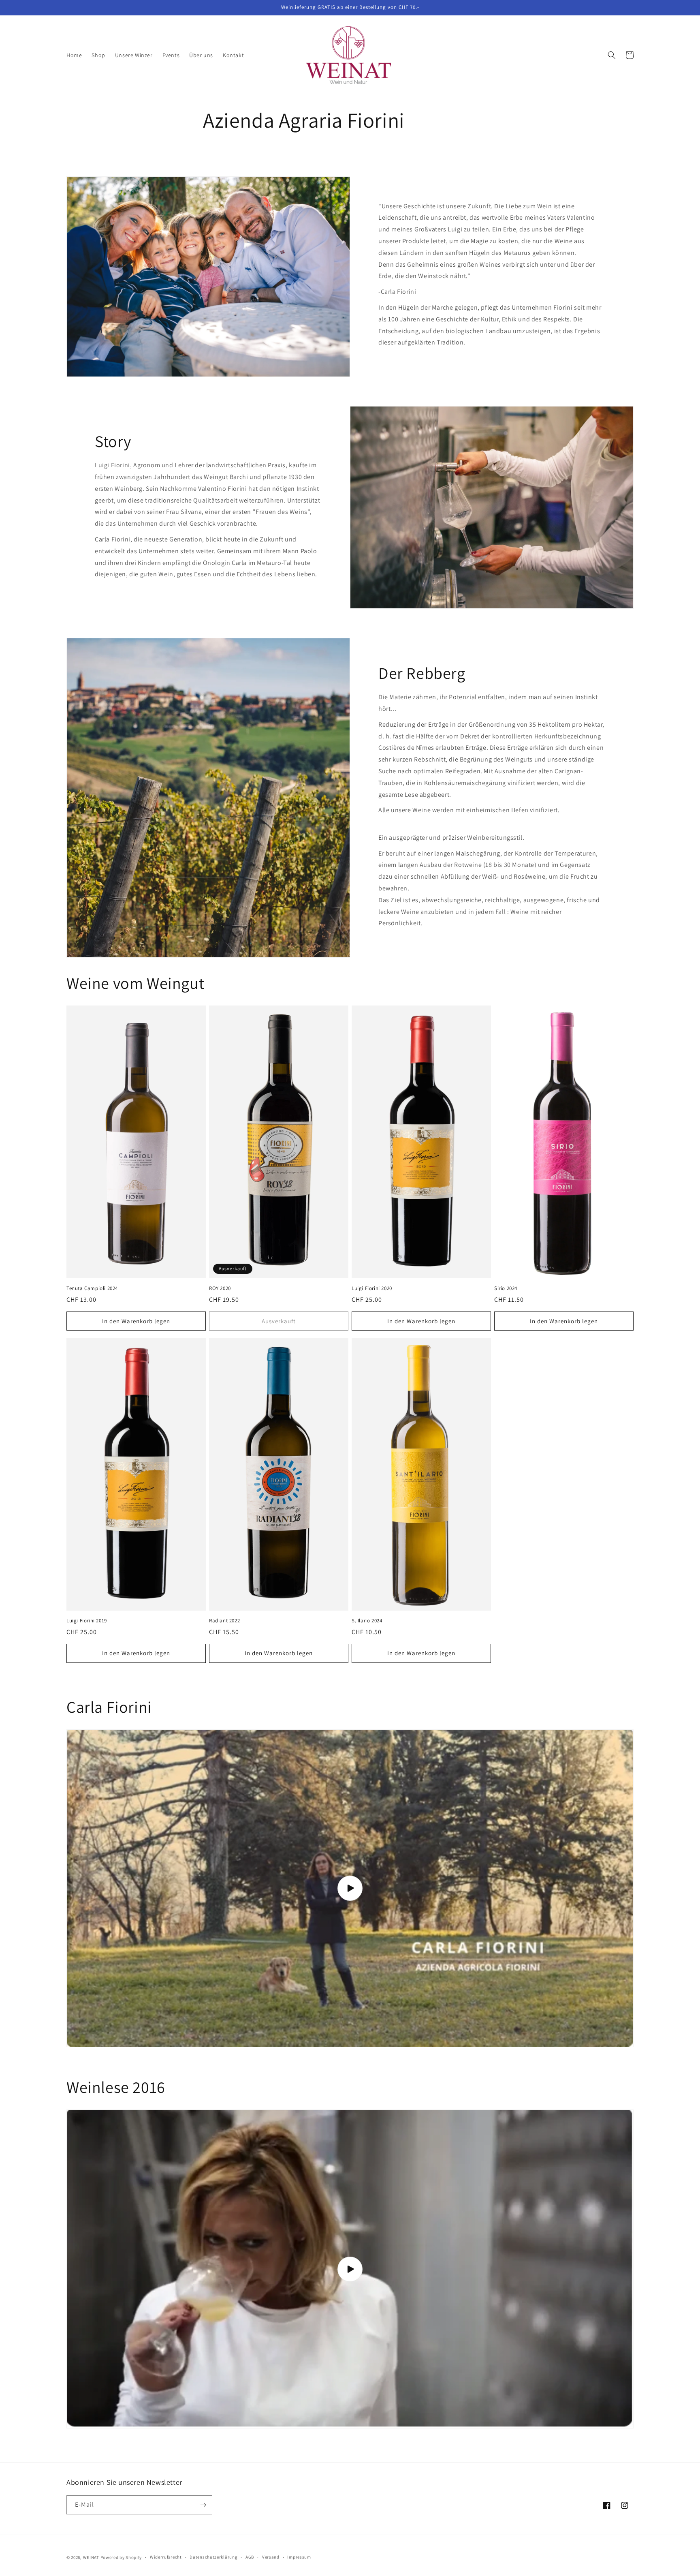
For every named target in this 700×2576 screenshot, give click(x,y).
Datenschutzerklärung (213, 2557)
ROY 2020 (220, 1288)
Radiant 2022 (224, 1621)
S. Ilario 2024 (367, 1621)
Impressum (299, 2557)
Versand (271, 2557)
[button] (612, 55)
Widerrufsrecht (166, 2557)
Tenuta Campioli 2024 (92, 1288)
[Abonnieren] (203, 2505)
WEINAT (91, 2557)
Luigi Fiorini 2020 (372, 1288)
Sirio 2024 (506, 1288)
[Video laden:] (350, 1888)
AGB (250, 2557)
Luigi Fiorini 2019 (87, 1621)
